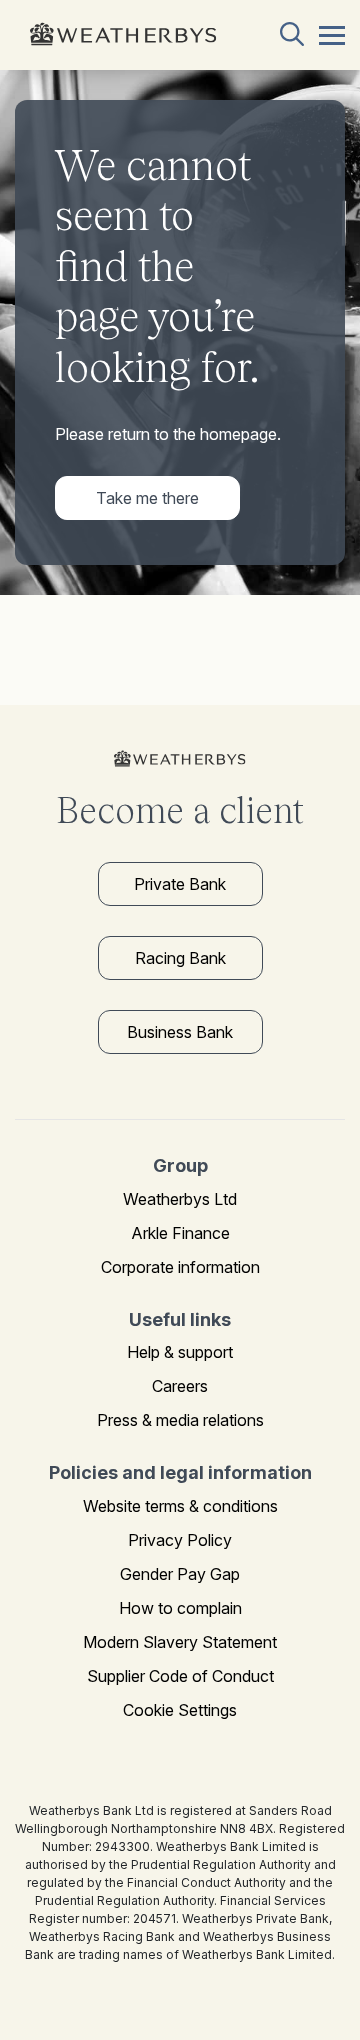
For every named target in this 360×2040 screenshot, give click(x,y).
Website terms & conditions (180, 1506)
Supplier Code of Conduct (180, 1676)
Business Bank (180, 1032)
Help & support (180, 1352)
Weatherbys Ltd (180, 1199)
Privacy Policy (180, 1540)
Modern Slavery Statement (180, 1642)
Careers (180, 1386)
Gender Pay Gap (180, 1574)
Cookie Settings (180, 1710)
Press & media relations (180, 1420)
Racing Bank (180, 958)
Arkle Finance (180, 1233)
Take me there (147, 498)
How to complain (180, 1608)
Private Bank (180, 884)
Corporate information (180, 1267)
